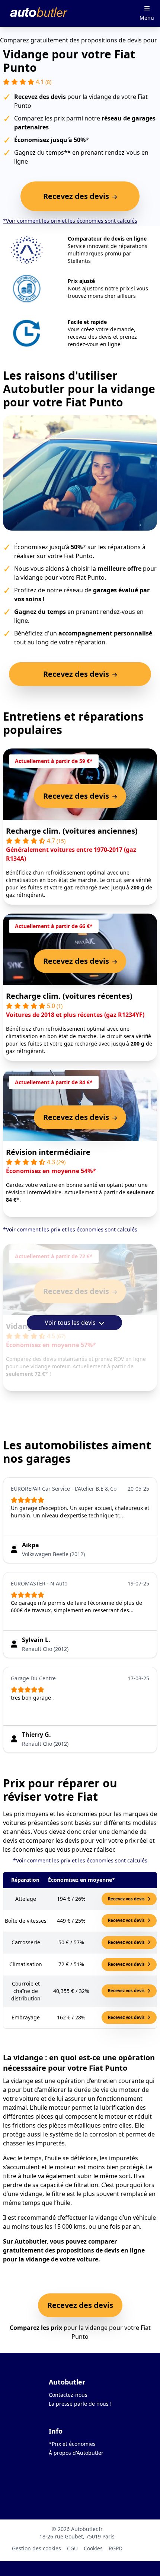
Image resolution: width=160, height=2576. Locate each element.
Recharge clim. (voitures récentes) (69, 996)
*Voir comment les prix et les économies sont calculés (70, 221)
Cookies (93, 2548)
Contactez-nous (68, 2395)
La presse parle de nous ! (80, 2404)
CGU (72, 2548)
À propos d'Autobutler (76, 2453)
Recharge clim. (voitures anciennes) (72, 831)
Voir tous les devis (71, 1323)
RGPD (116, 2548)
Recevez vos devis (127, 1899)
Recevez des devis (80, 2305)
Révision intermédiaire (48, 1152)
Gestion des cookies (36, 2548)
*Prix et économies (72, 2444)
